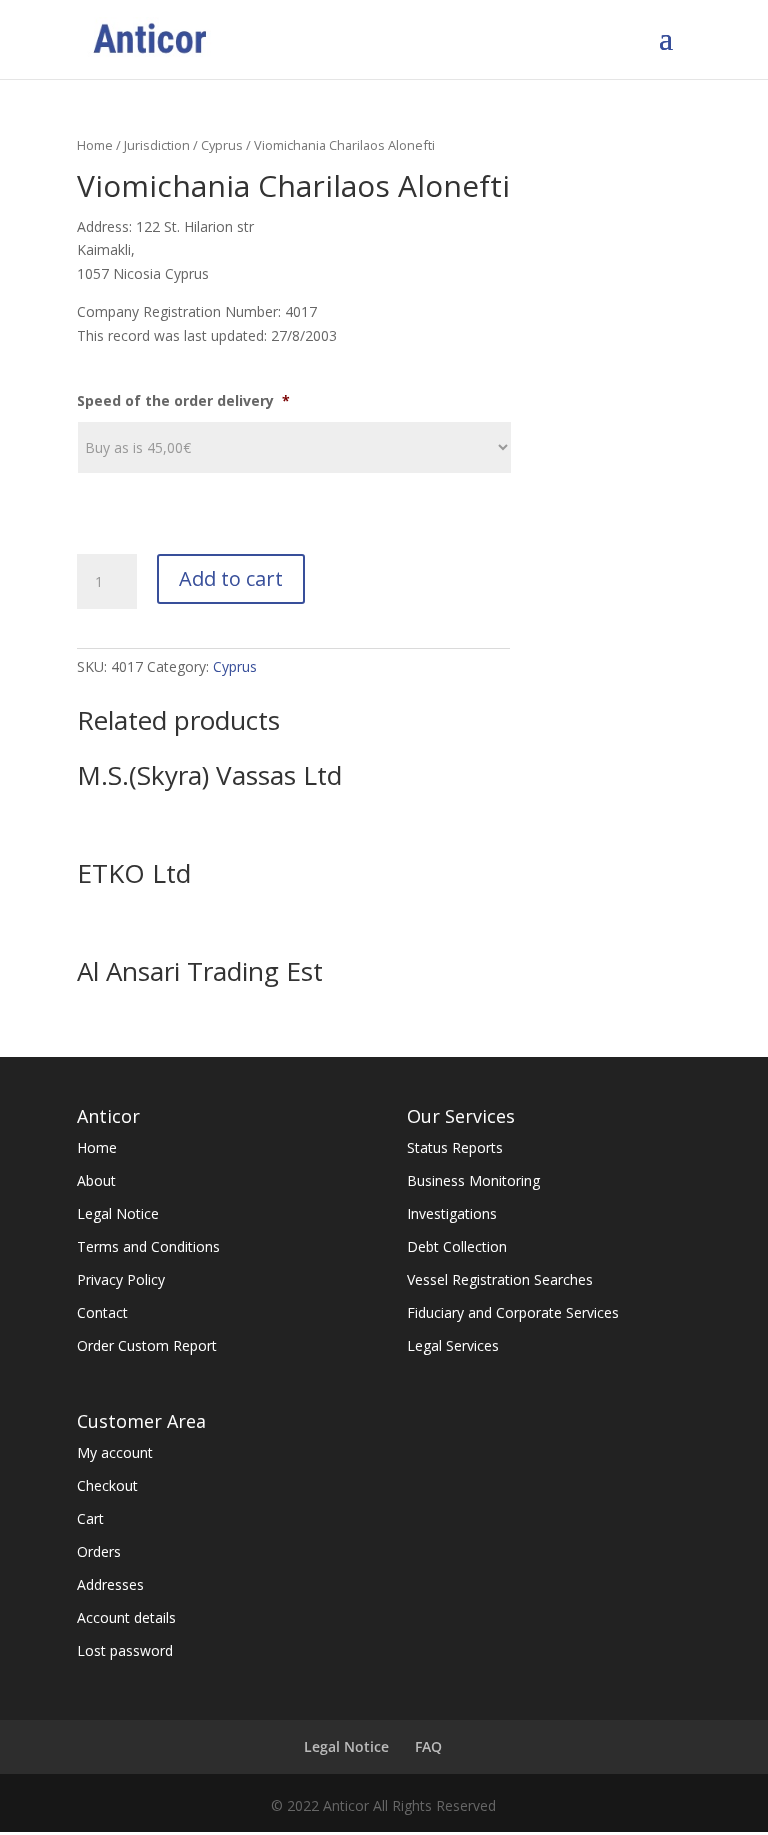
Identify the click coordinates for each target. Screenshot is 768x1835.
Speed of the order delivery (183, 401)
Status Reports (455, 1147)
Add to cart (231, 578)
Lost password (125, 1650)
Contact (102, 1312)
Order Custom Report (147, 1345)
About (96, 1180)
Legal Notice (118, 1213)
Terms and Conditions (148, 1246)
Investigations (452, 1213)
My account (115, 1452)
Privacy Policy (121, 1279)
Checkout (107, 1485)
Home (95, 145)
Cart (90, 1518)
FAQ (428, 1746)
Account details (126, 1617)
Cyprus (222, 145)
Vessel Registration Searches (500, 1279)
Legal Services (453, 1345)
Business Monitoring (473, 1180)
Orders (99, 1551)
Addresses (110, 1584)
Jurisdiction (157, 145)
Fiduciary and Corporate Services (513, 1312)
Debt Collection (457, 1246)
